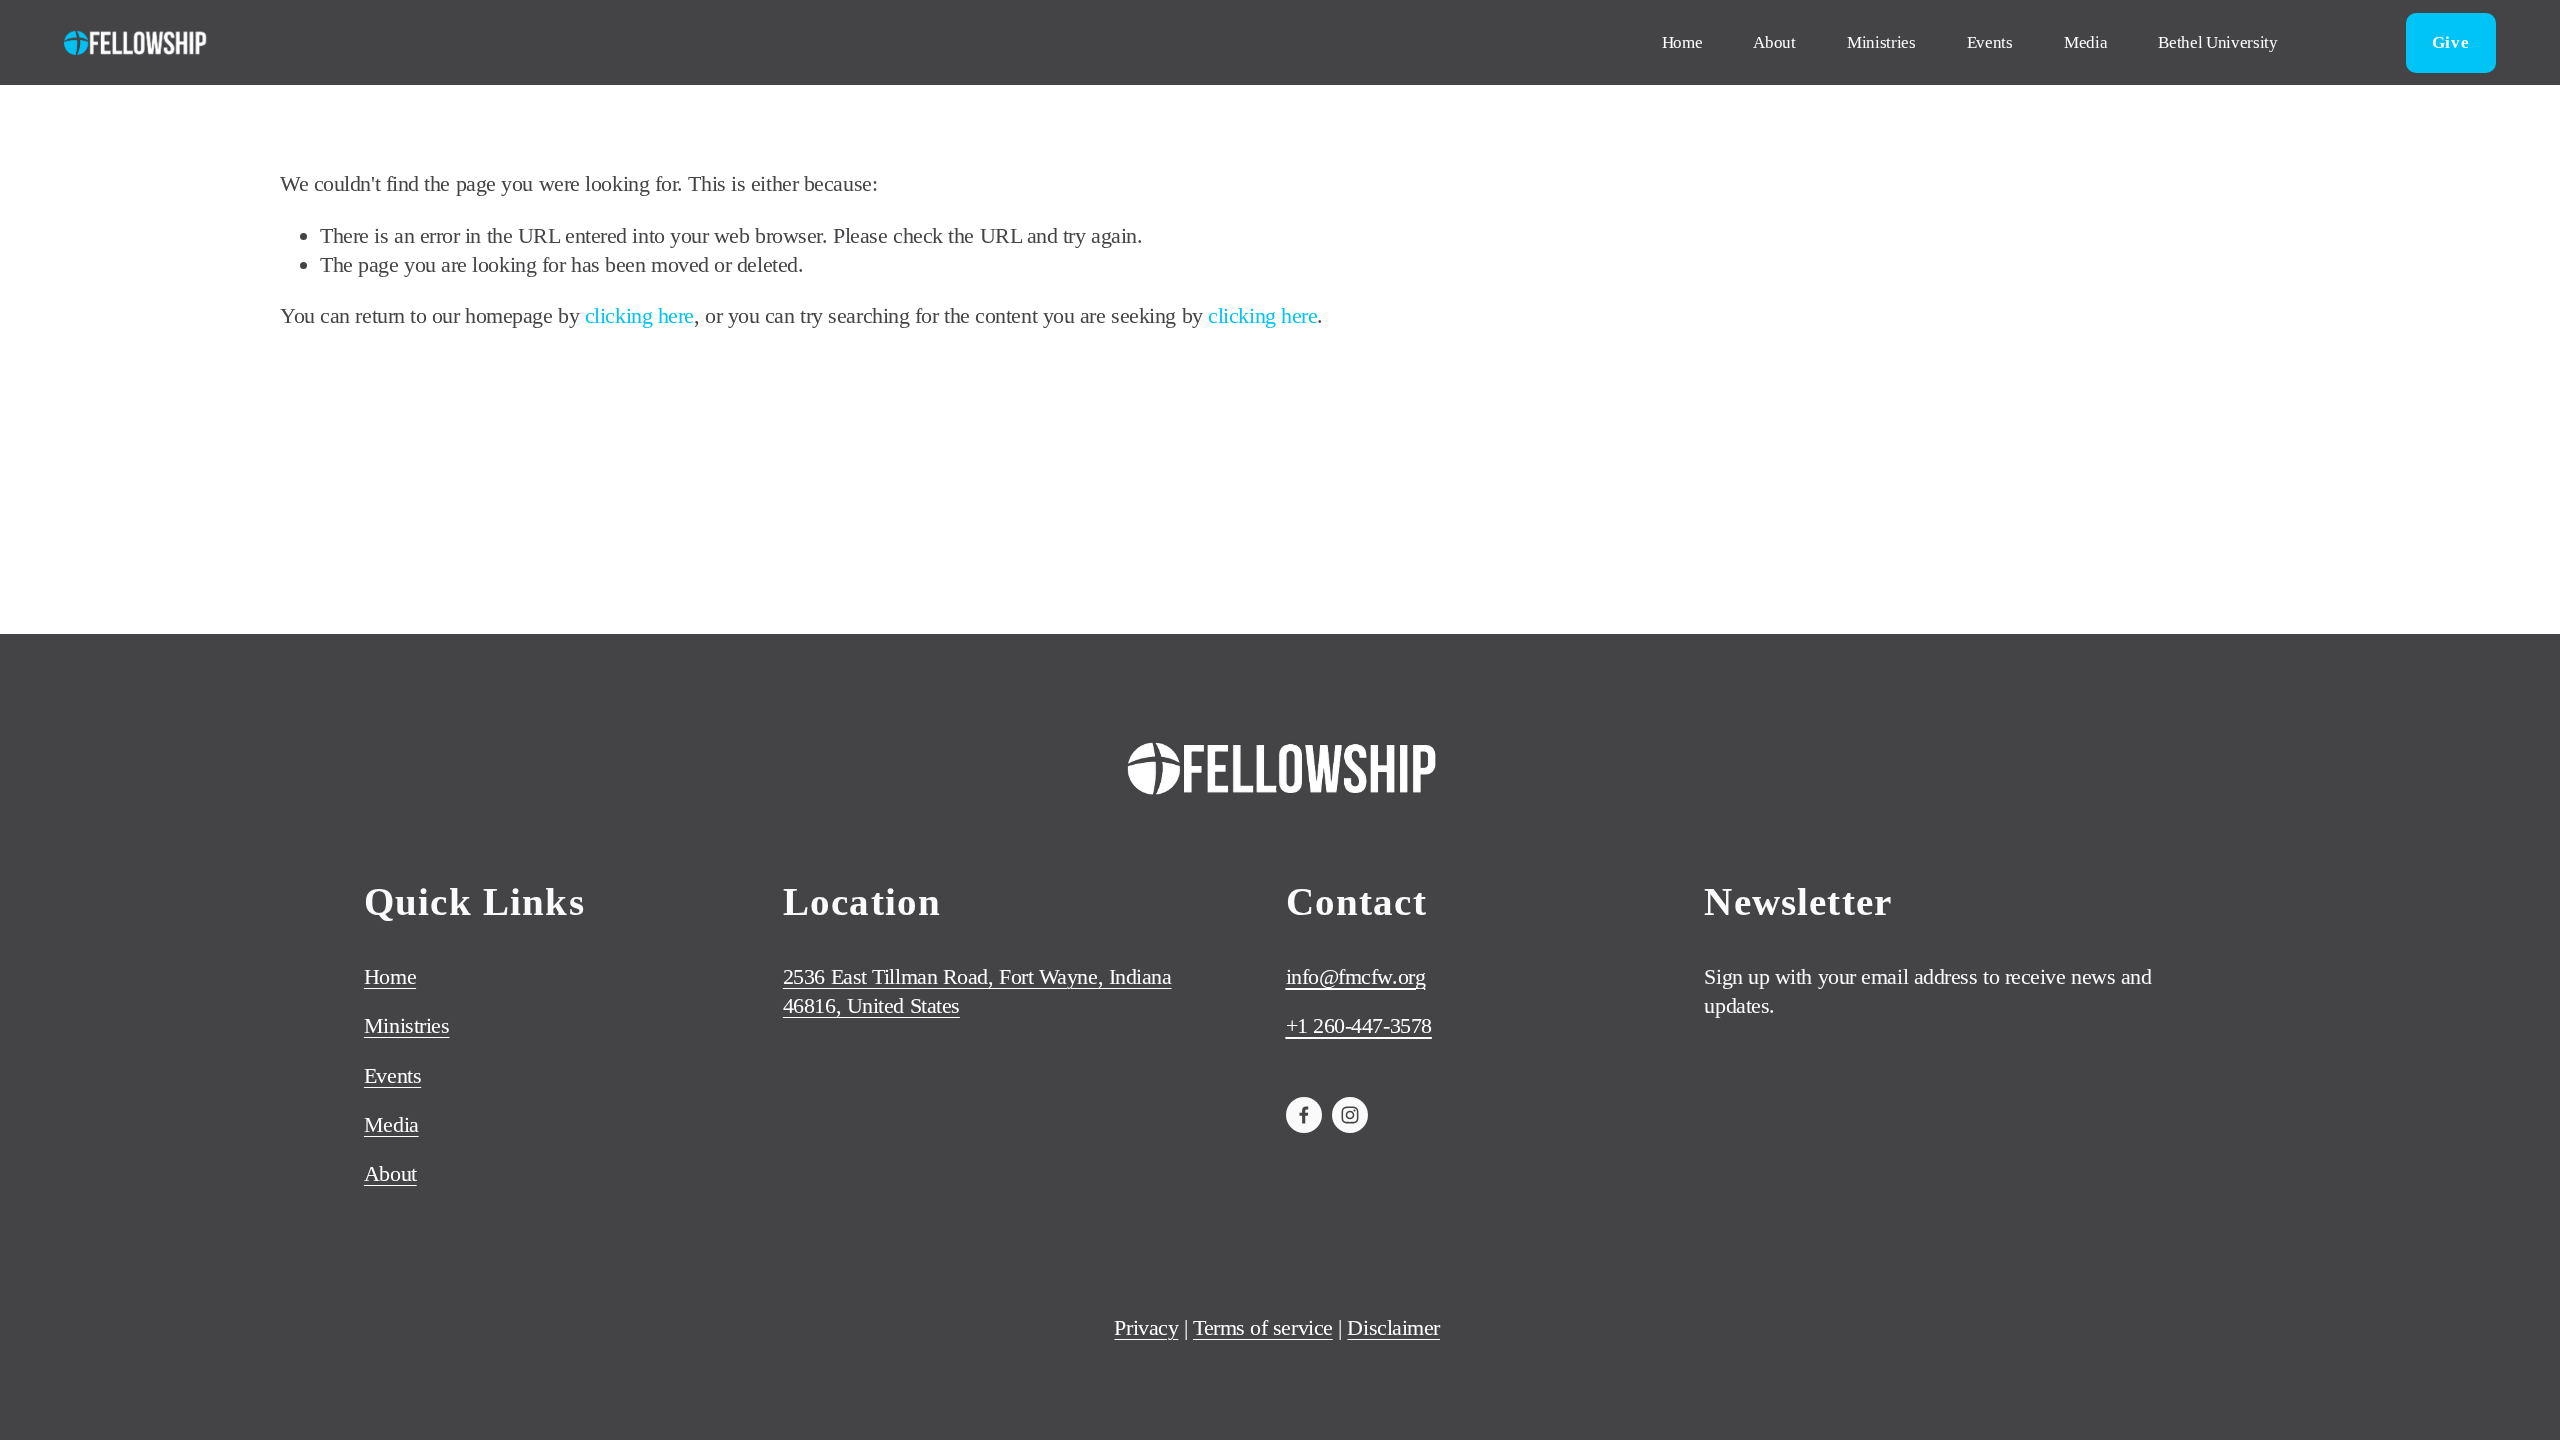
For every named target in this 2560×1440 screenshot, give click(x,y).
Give (2451, 42)
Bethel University (2217, 42)
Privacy (1146, 1327)
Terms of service (1263, 1327)
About (1774, 42)
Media (2085, 42)
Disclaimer (1393, 1327)
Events (1990, 42)
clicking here (639, 315)
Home (1682, 42)
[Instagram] (1350, 1115)
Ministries (1881, 42)
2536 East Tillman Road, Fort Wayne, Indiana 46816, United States (977, 991)
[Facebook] (1304, 1115)
